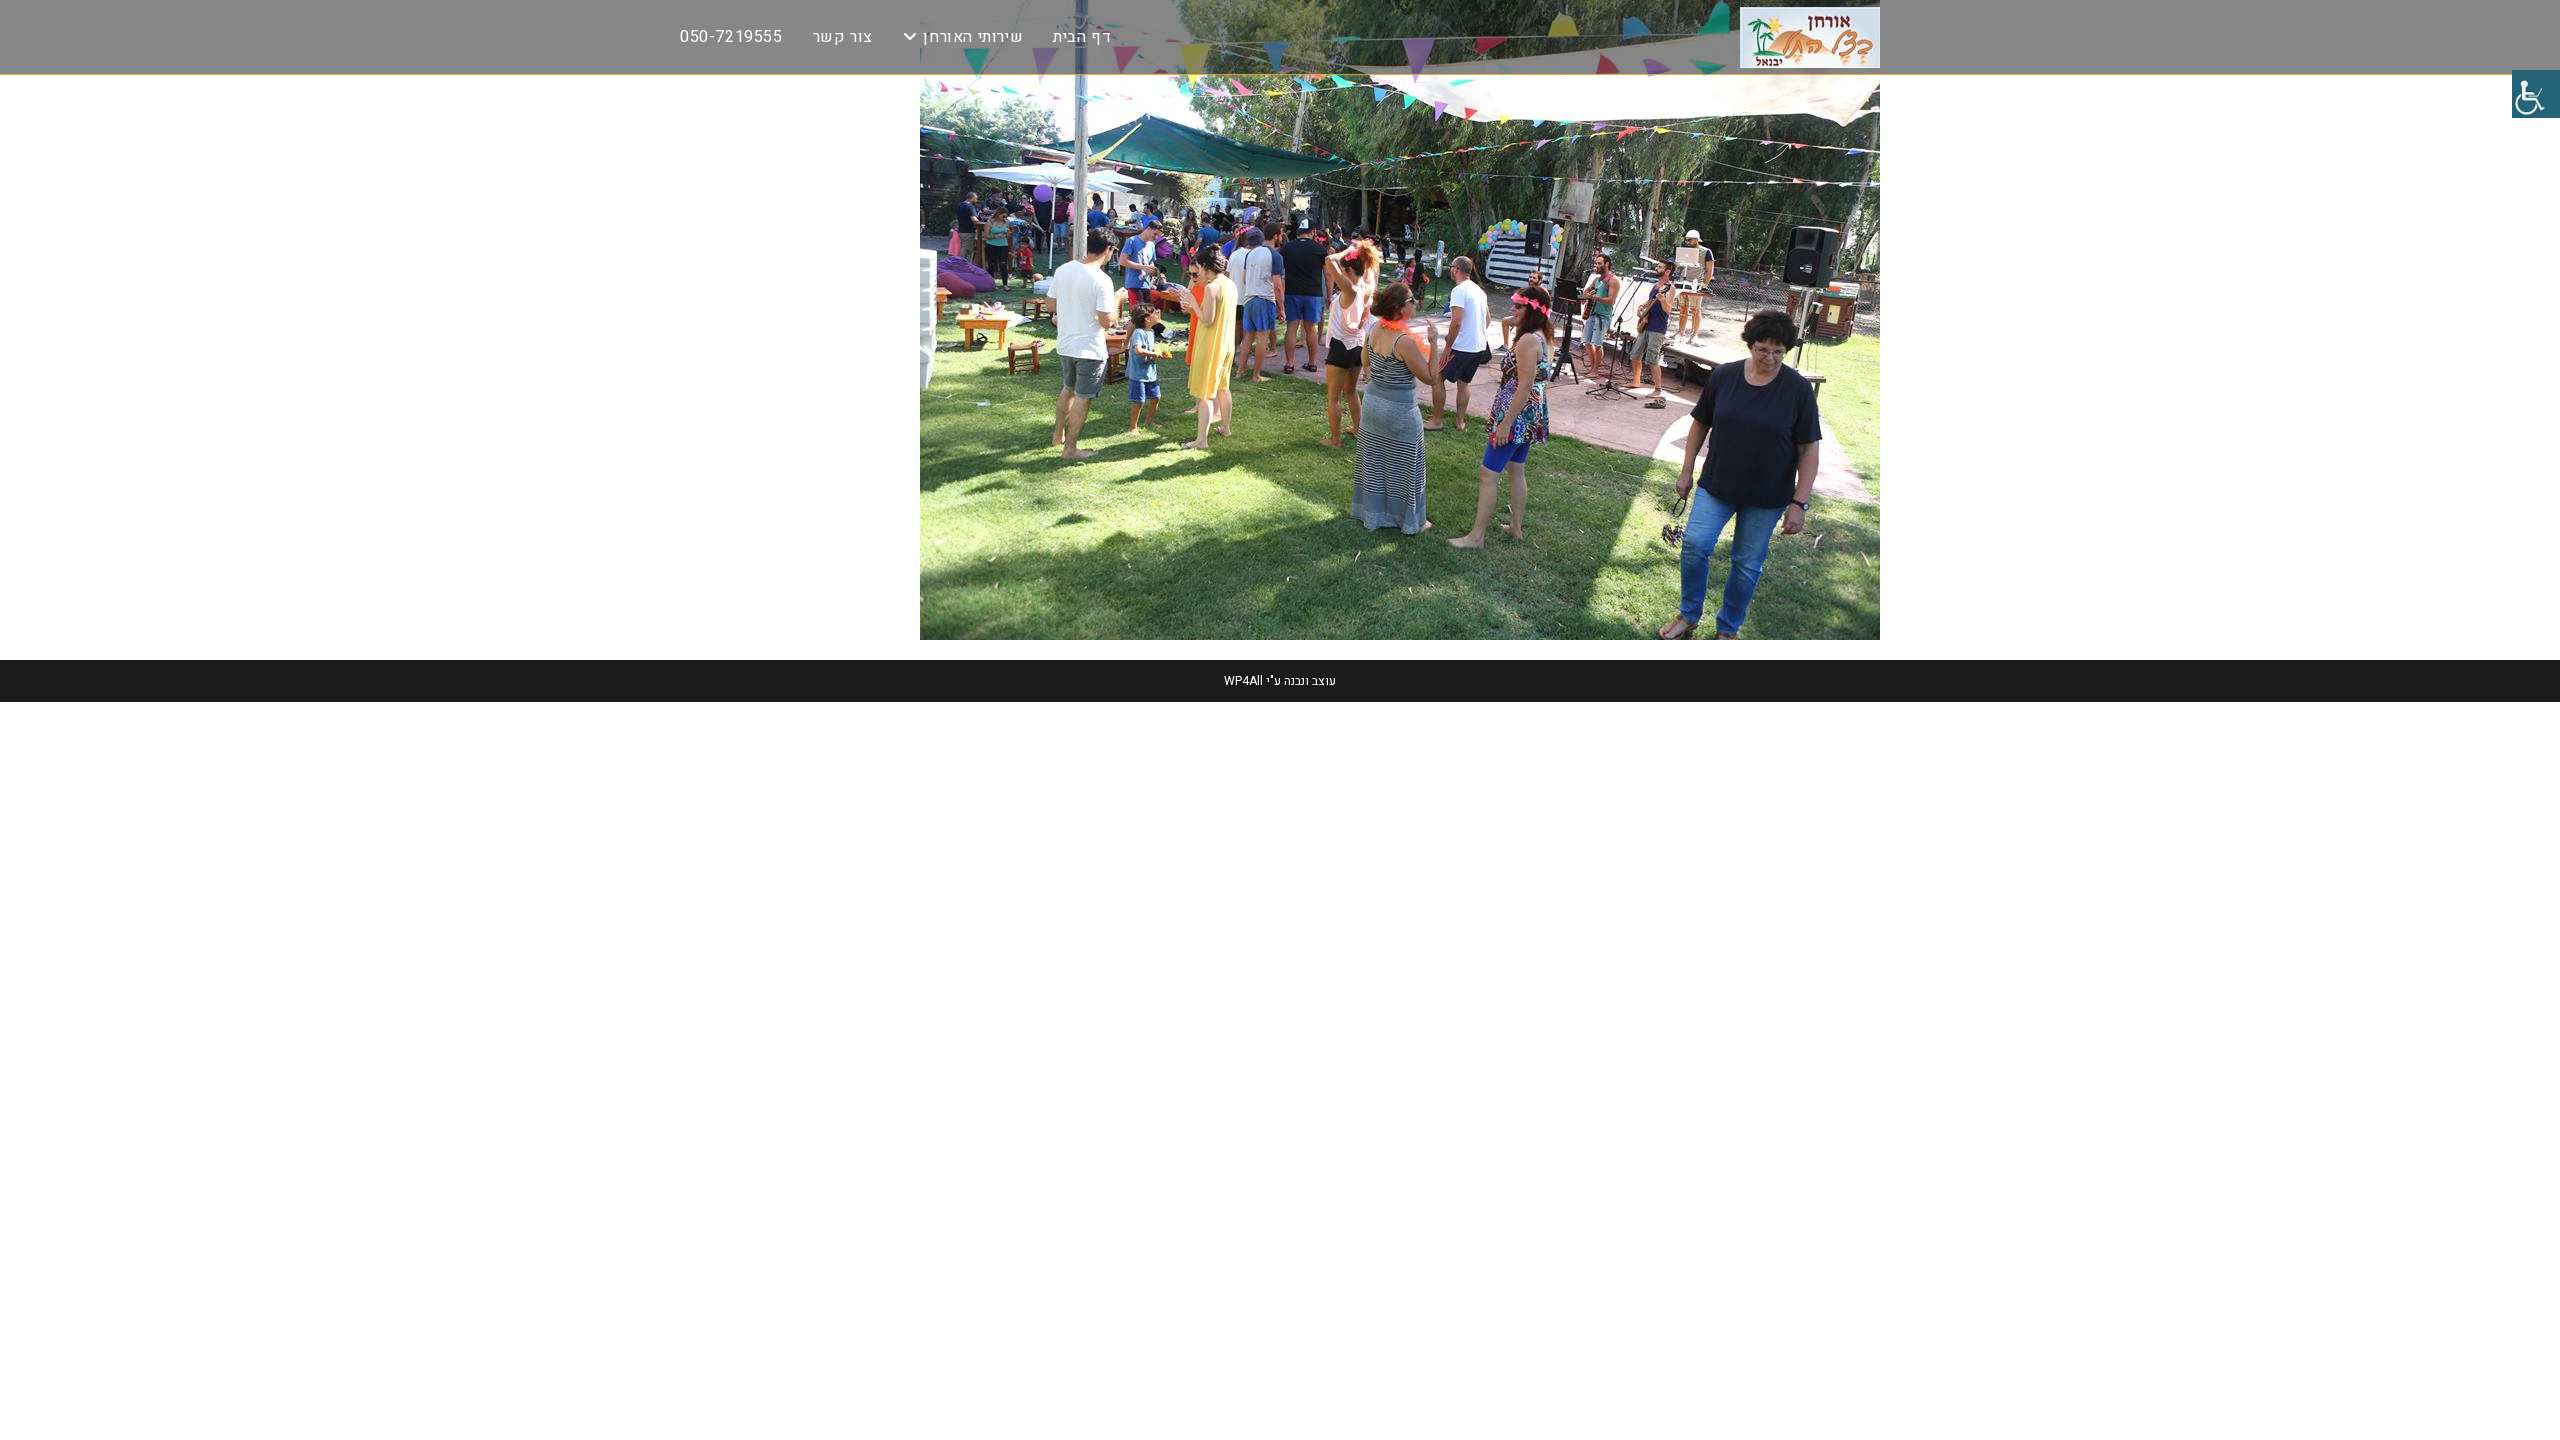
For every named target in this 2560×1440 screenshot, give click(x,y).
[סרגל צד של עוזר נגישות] (2536, 94)
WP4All (1243, 681)
